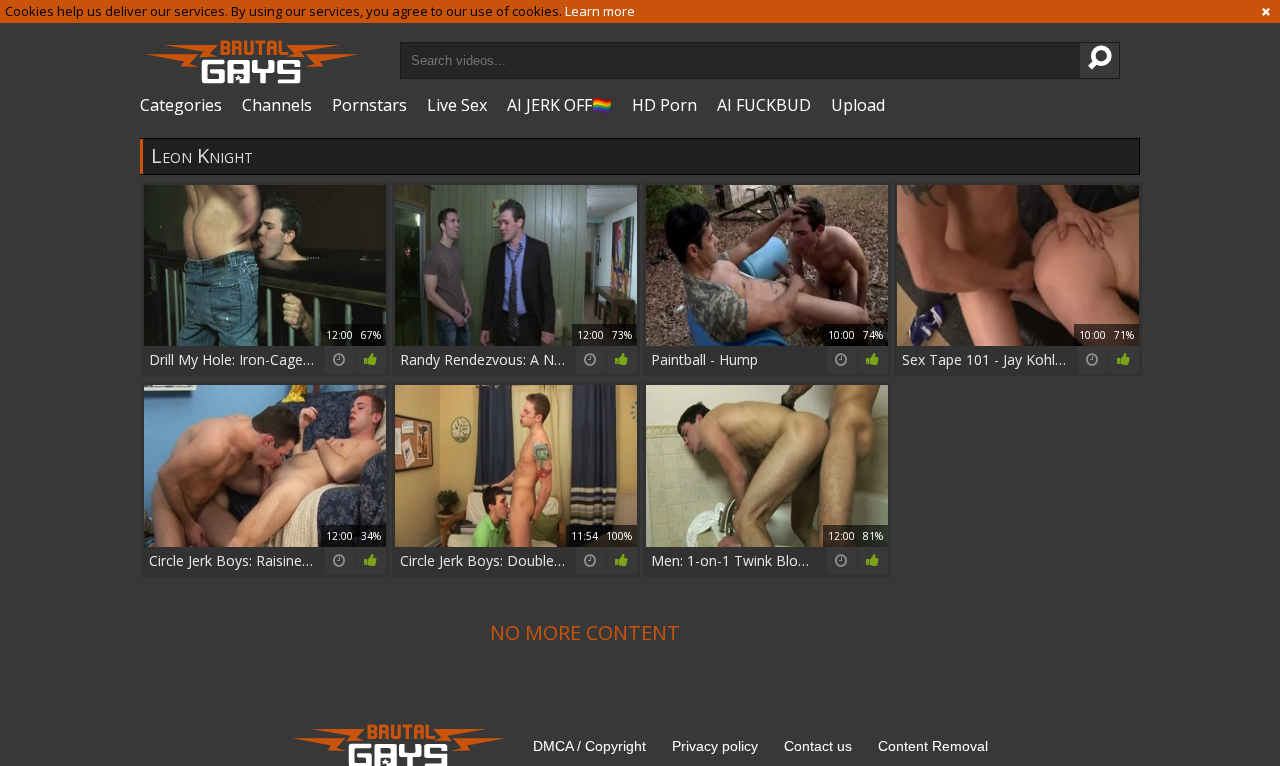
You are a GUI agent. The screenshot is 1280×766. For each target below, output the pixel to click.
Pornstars (369, 105)
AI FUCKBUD (764, 105)
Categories (181, 105)
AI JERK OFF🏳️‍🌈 (559, 105)
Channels (277, 105)
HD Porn (664, 105)
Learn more (600, 11)
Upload (858, 105)
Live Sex (457, 105)
